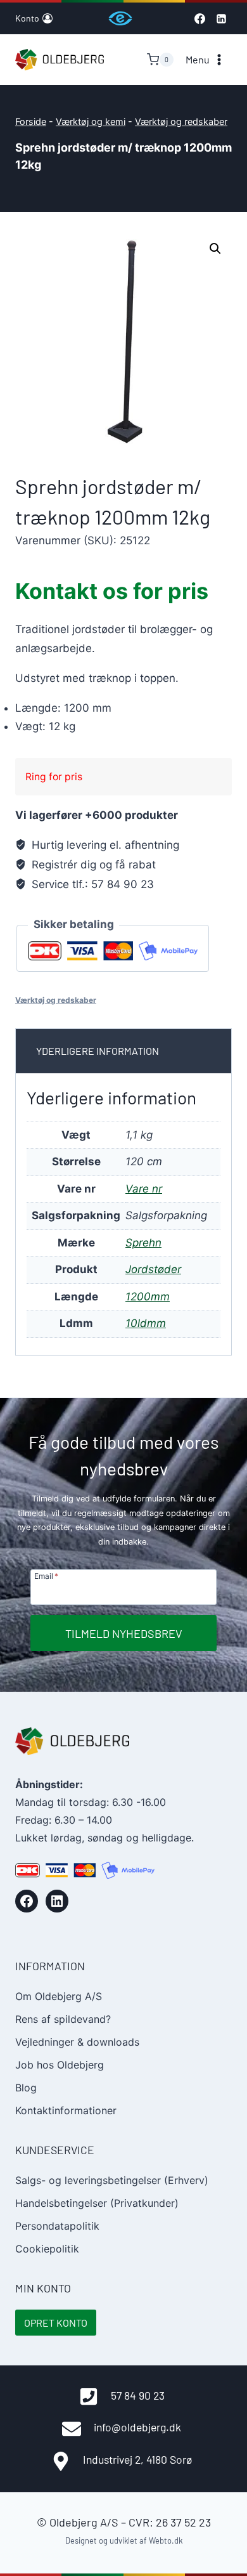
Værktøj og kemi (91, 121)
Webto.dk (166, 2540)
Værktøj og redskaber (181, 121)
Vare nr (144, 1189)
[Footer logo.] (72, 1741)
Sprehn (143, 1243)
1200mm (148, 1297)
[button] (215, 249)
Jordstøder (153, 1269)
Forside (31, 121)
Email (46, 1576)
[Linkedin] (221, 18)
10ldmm (146, 1323)
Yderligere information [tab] (98, 1051)
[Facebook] (199, 18)
